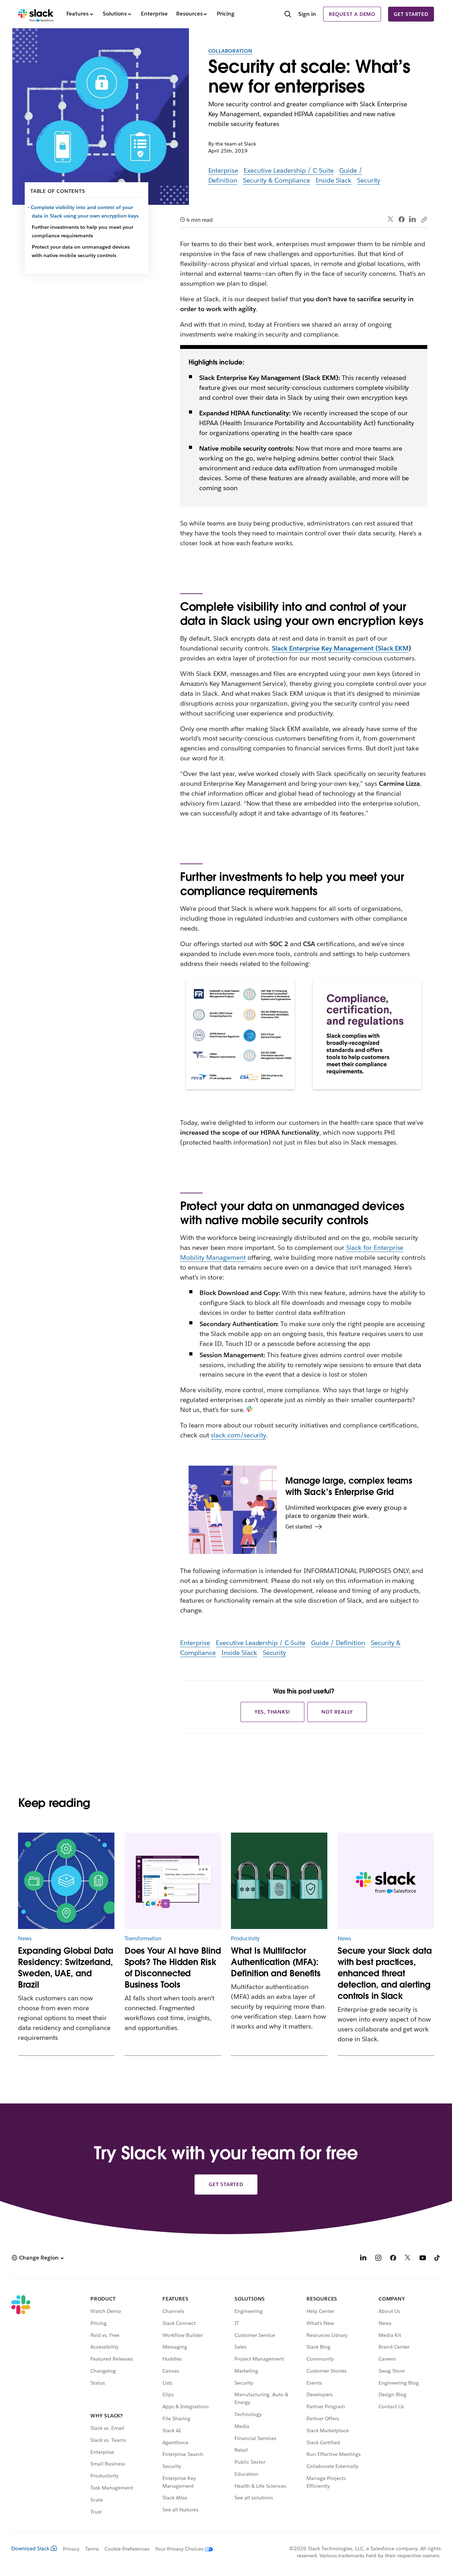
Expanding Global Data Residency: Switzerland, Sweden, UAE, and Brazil (66, 1968)
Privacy (71, 2549)
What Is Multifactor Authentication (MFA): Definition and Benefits (276, 1962)
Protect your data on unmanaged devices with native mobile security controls (81, 251)
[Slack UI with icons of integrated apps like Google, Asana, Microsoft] (173, 1881)
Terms (92, 2549)
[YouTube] (423, 2259)
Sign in (307, 14)
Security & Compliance (276, 180)
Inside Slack (334, 180)
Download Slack (30, 2548)
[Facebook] (402, 219)
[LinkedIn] (413, 219)
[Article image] (66, 1881)
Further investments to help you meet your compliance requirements (82, 231)
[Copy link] (424, 219)
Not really (337, 1712)
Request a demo (352, 14)
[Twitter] (391, 219)
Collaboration (230, 51)
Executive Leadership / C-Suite (289, 170)
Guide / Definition (338, 1643)
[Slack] (36, 14)
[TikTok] (438, 2259)
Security (369, 180)
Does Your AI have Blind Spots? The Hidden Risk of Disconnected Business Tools (173, 1968)
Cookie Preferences (127, 2549)
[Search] (288, 15)
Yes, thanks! (273, 1712)
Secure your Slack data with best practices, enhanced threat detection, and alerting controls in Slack (385, 1973)
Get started (411, 14)
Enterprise (223, 170)
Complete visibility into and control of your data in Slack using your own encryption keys (85, 212)
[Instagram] (378, 2259)
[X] (408, 2259)
